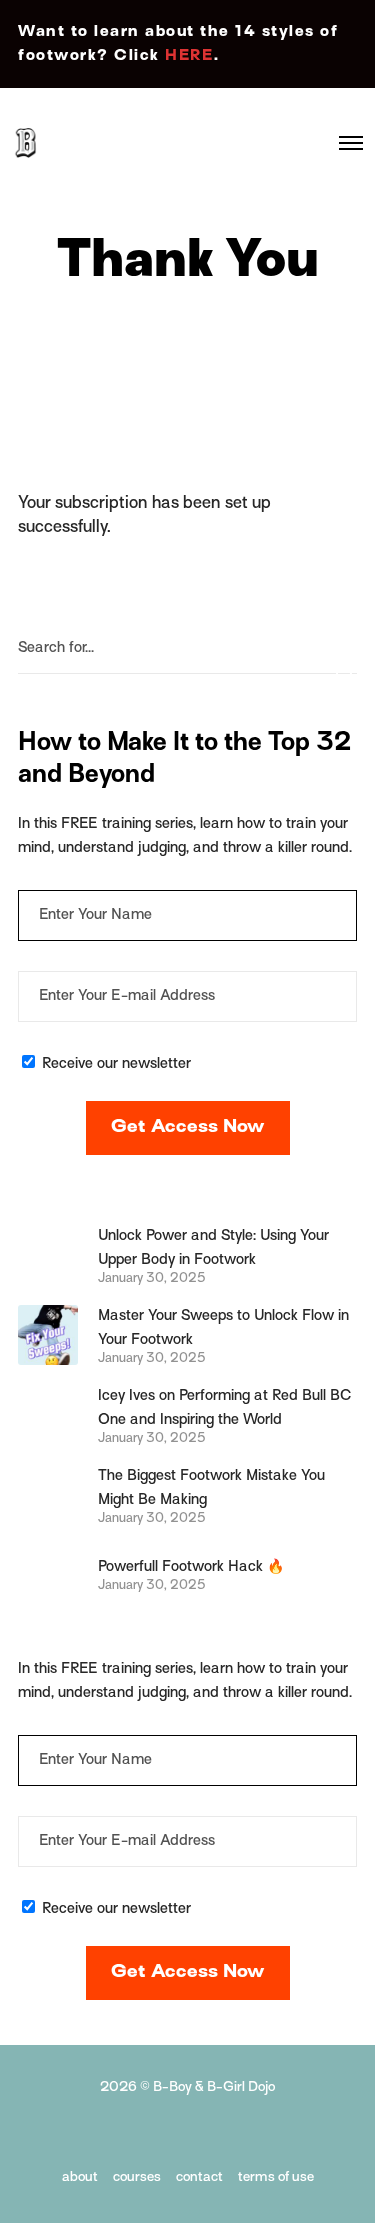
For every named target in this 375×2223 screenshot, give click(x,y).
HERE (189, 56)
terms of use (276, 2177)
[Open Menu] (351, 143)
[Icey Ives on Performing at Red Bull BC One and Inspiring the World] (48, 1415)
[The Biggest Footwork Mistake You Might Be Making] (48, 1495)
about (80, 2177)
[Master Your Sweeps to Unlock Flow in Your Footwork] (48, 1335)
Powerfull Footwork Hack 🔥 (191, 1567)
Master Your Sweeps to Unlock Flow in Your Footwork (223, 1328)
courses (137, 2177)
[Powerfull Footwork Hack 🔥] (48, 1574)
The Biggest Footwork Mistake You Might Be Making (211, 1488)
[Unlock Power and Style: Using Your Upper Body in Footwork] (48, 1255)
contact (199, 2177)
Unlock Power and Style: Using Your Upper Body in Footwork (213, 1248)
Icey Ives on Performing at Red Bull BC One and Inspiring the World (224, 1408)
